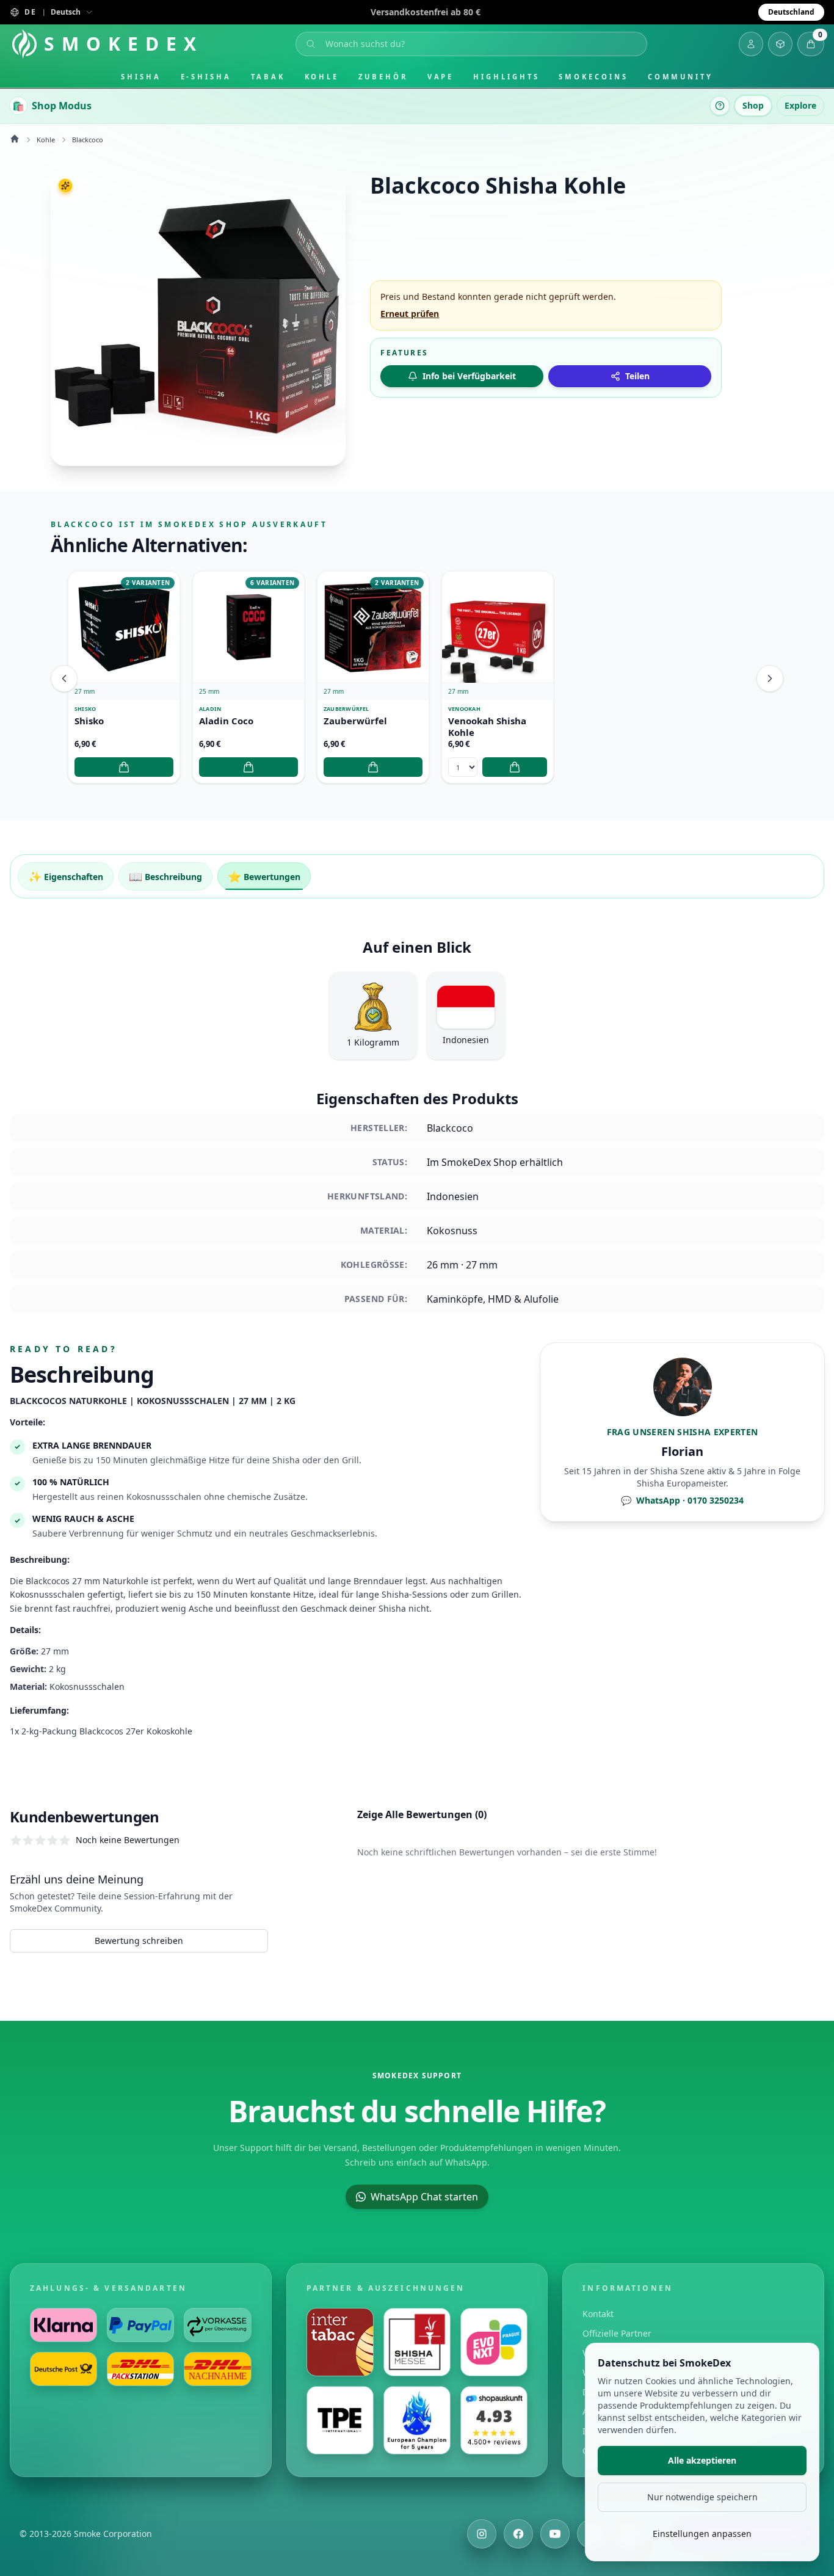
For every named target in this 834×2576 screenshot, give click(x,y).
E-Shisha (206, 77)
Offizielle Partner (617, 2333)
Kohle (322, 77)
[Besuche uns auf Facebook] (518, 2534)
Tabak (268, 77)
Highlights (506, 77)
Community (680, 77)
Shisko (89, 721)
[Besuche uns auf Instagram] (482, 2534)
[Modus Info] (720, 106)
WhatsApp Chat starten (424, 2197)
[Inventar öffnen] (780, 44)
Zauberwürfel (355, 721)
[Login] (751, 44)
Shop (753, 105)
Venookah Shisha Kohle (487, 727)
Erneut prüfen (410, 314)
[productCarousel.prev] (64, 679)
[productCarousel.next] (770, 679)
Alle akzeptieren (702, 2460)
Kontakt (598, 2314)
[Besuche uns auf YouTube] (555, 2534)
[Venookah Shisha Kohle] (498, 627)
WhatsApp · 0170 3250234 (682, 1500)
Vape (441, 77)
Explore (800, 105)
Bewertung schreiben (139, 1941)
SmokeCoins (593, 77)
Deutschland (791, 12)
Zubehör (383, 77)
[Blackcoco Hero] (198, 318)
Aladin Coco (226, 721)
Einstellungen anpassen (702, 2534)
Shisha (141, 77)
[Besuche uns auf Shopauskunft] (494, 2420)
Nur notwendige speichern (702, 2497)
